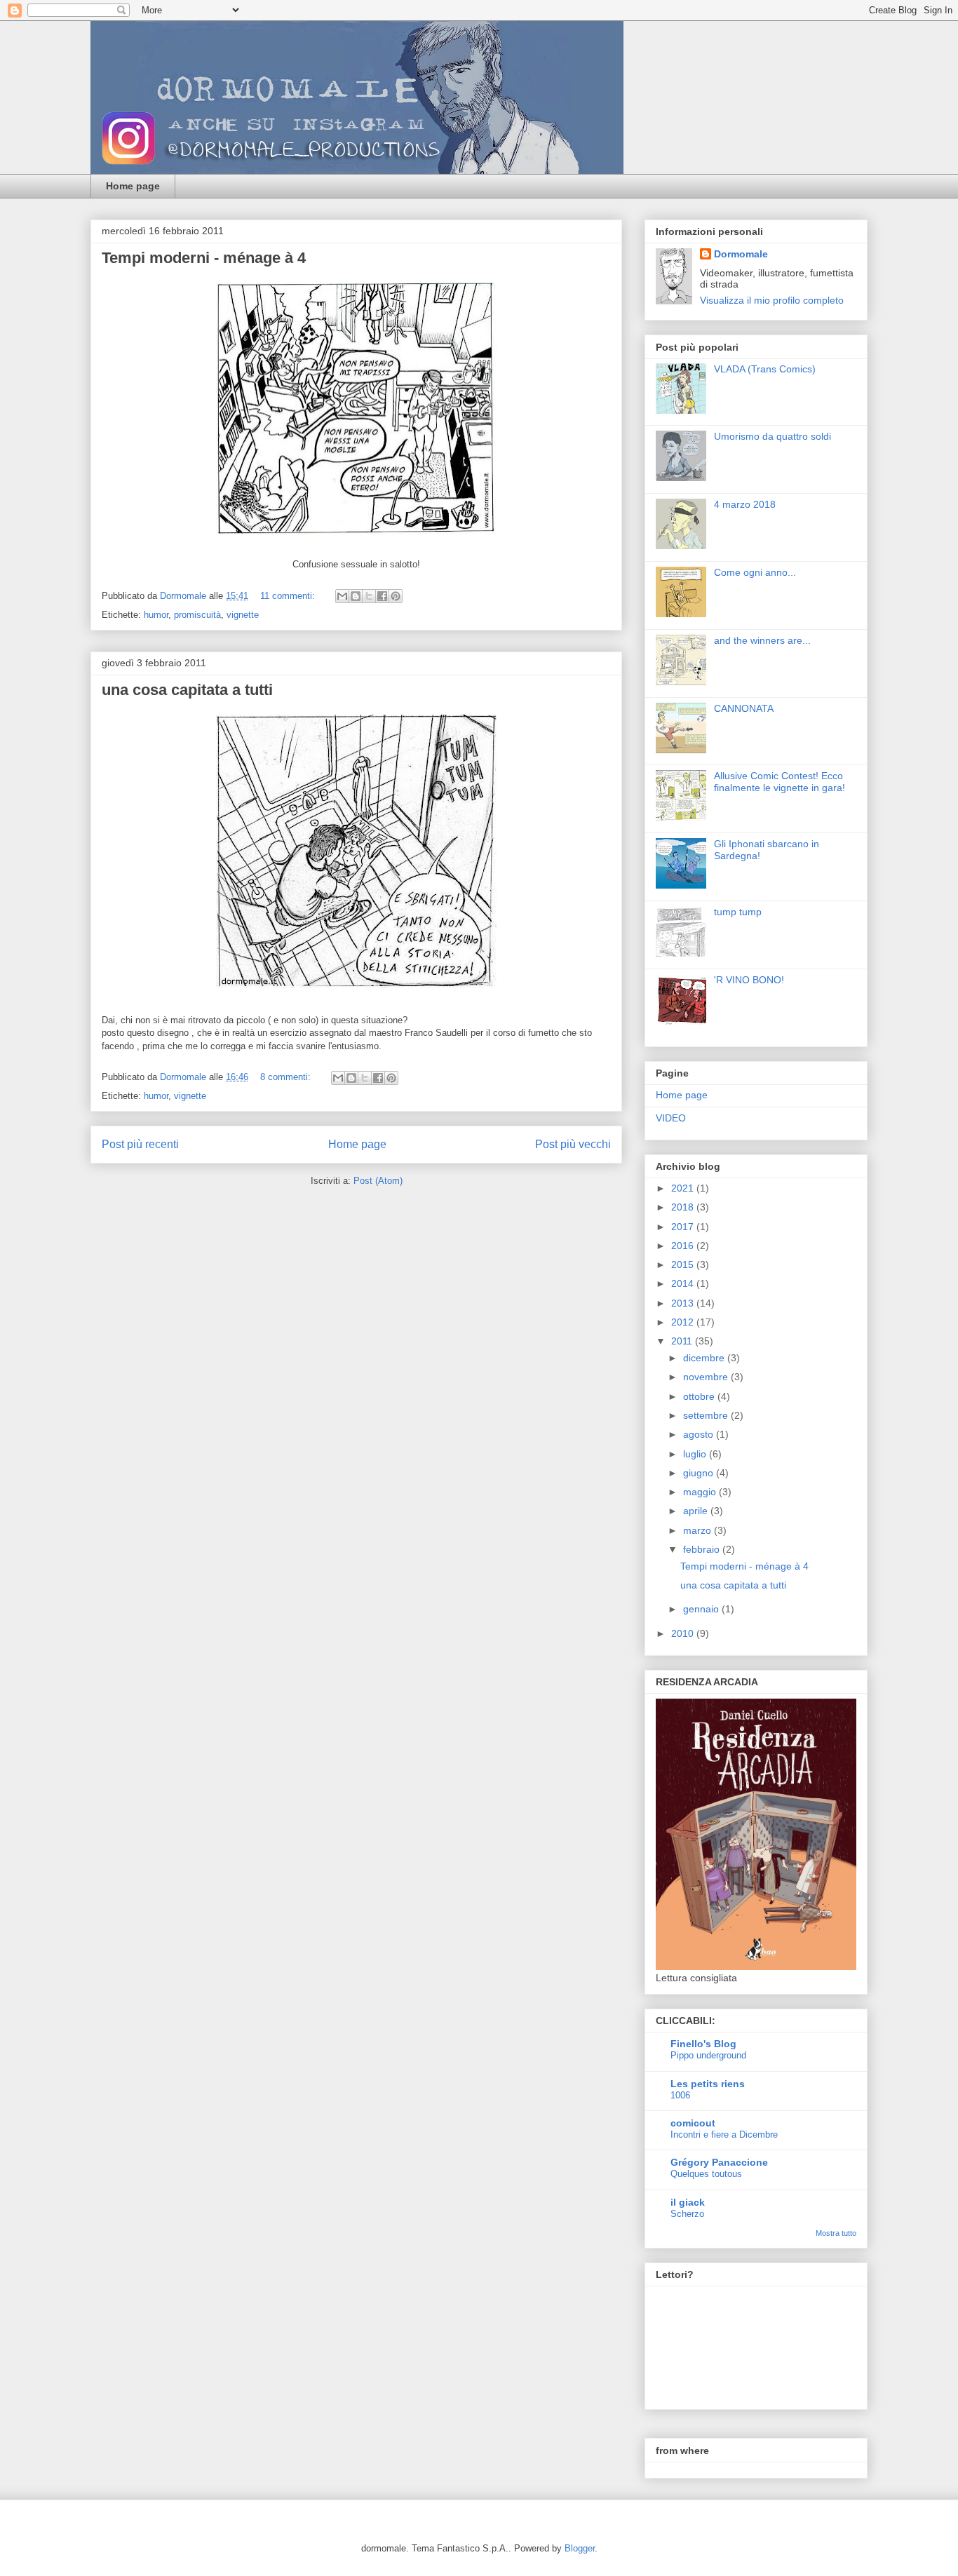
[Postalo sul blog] (356, 596)
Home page (133, 186)
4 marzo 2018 (745, 504)
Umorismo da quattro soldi (773, 436)
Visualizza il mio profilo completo (772, 300)
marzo (699, 1530)
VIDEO (671, 1118)
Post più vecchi (573, 1144)
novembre (707, 1377)
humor (156, 615)
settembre (707, 1415)
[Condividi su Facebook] (382, 596)
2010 (684, 1633)
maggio (701, 1492)
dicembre (705, 1358)
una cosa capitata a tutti (187, 690)
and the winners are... (762, 640)
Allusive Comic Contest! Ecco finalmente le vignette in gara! (780, 782)
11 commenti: (289, 596)
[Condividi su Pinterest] (396, 596)
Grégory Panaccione (719, 2162)
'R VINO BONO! (749, 980)
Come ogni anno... (755, 572)
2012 (684, 1322)
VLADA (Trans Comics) (765, 369)
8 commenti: (287, 1077)
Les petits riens (708, 2084)
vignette (243, 615)
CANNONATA (744, 708)
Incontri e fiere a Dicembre (724, 2135)
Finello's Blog (703, 2044)
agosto (700, 1434)
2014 (684, 1283)
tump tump (738, 912)
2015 (684, 1265)
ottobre (700, 1396)
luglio (696, 1454)
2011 (683, 1341)
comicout (693, 2123)
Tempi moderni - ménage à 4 (204, 258)
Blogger (580, 2548)
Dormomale (741, 254)
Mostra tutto (836, 2233)
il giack (688, 2202)
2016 (684, 1246)
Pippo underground (708, 2055)
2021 (684, 1188)
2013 (684, 1303)
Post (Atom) (378, 1181)
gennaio (702, 1609)
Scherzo (687, 2214)
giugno (700, 1473)
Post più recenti (140, 1144)
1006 (680, 2095)
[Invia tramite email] (342, 596)
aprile (697, 1511)
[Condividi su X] (369, 596)
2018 (684, 1207)
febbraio (703, 1549)
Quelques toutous (706, 2174)
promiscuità (197, 615)
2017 (684, 1227)
